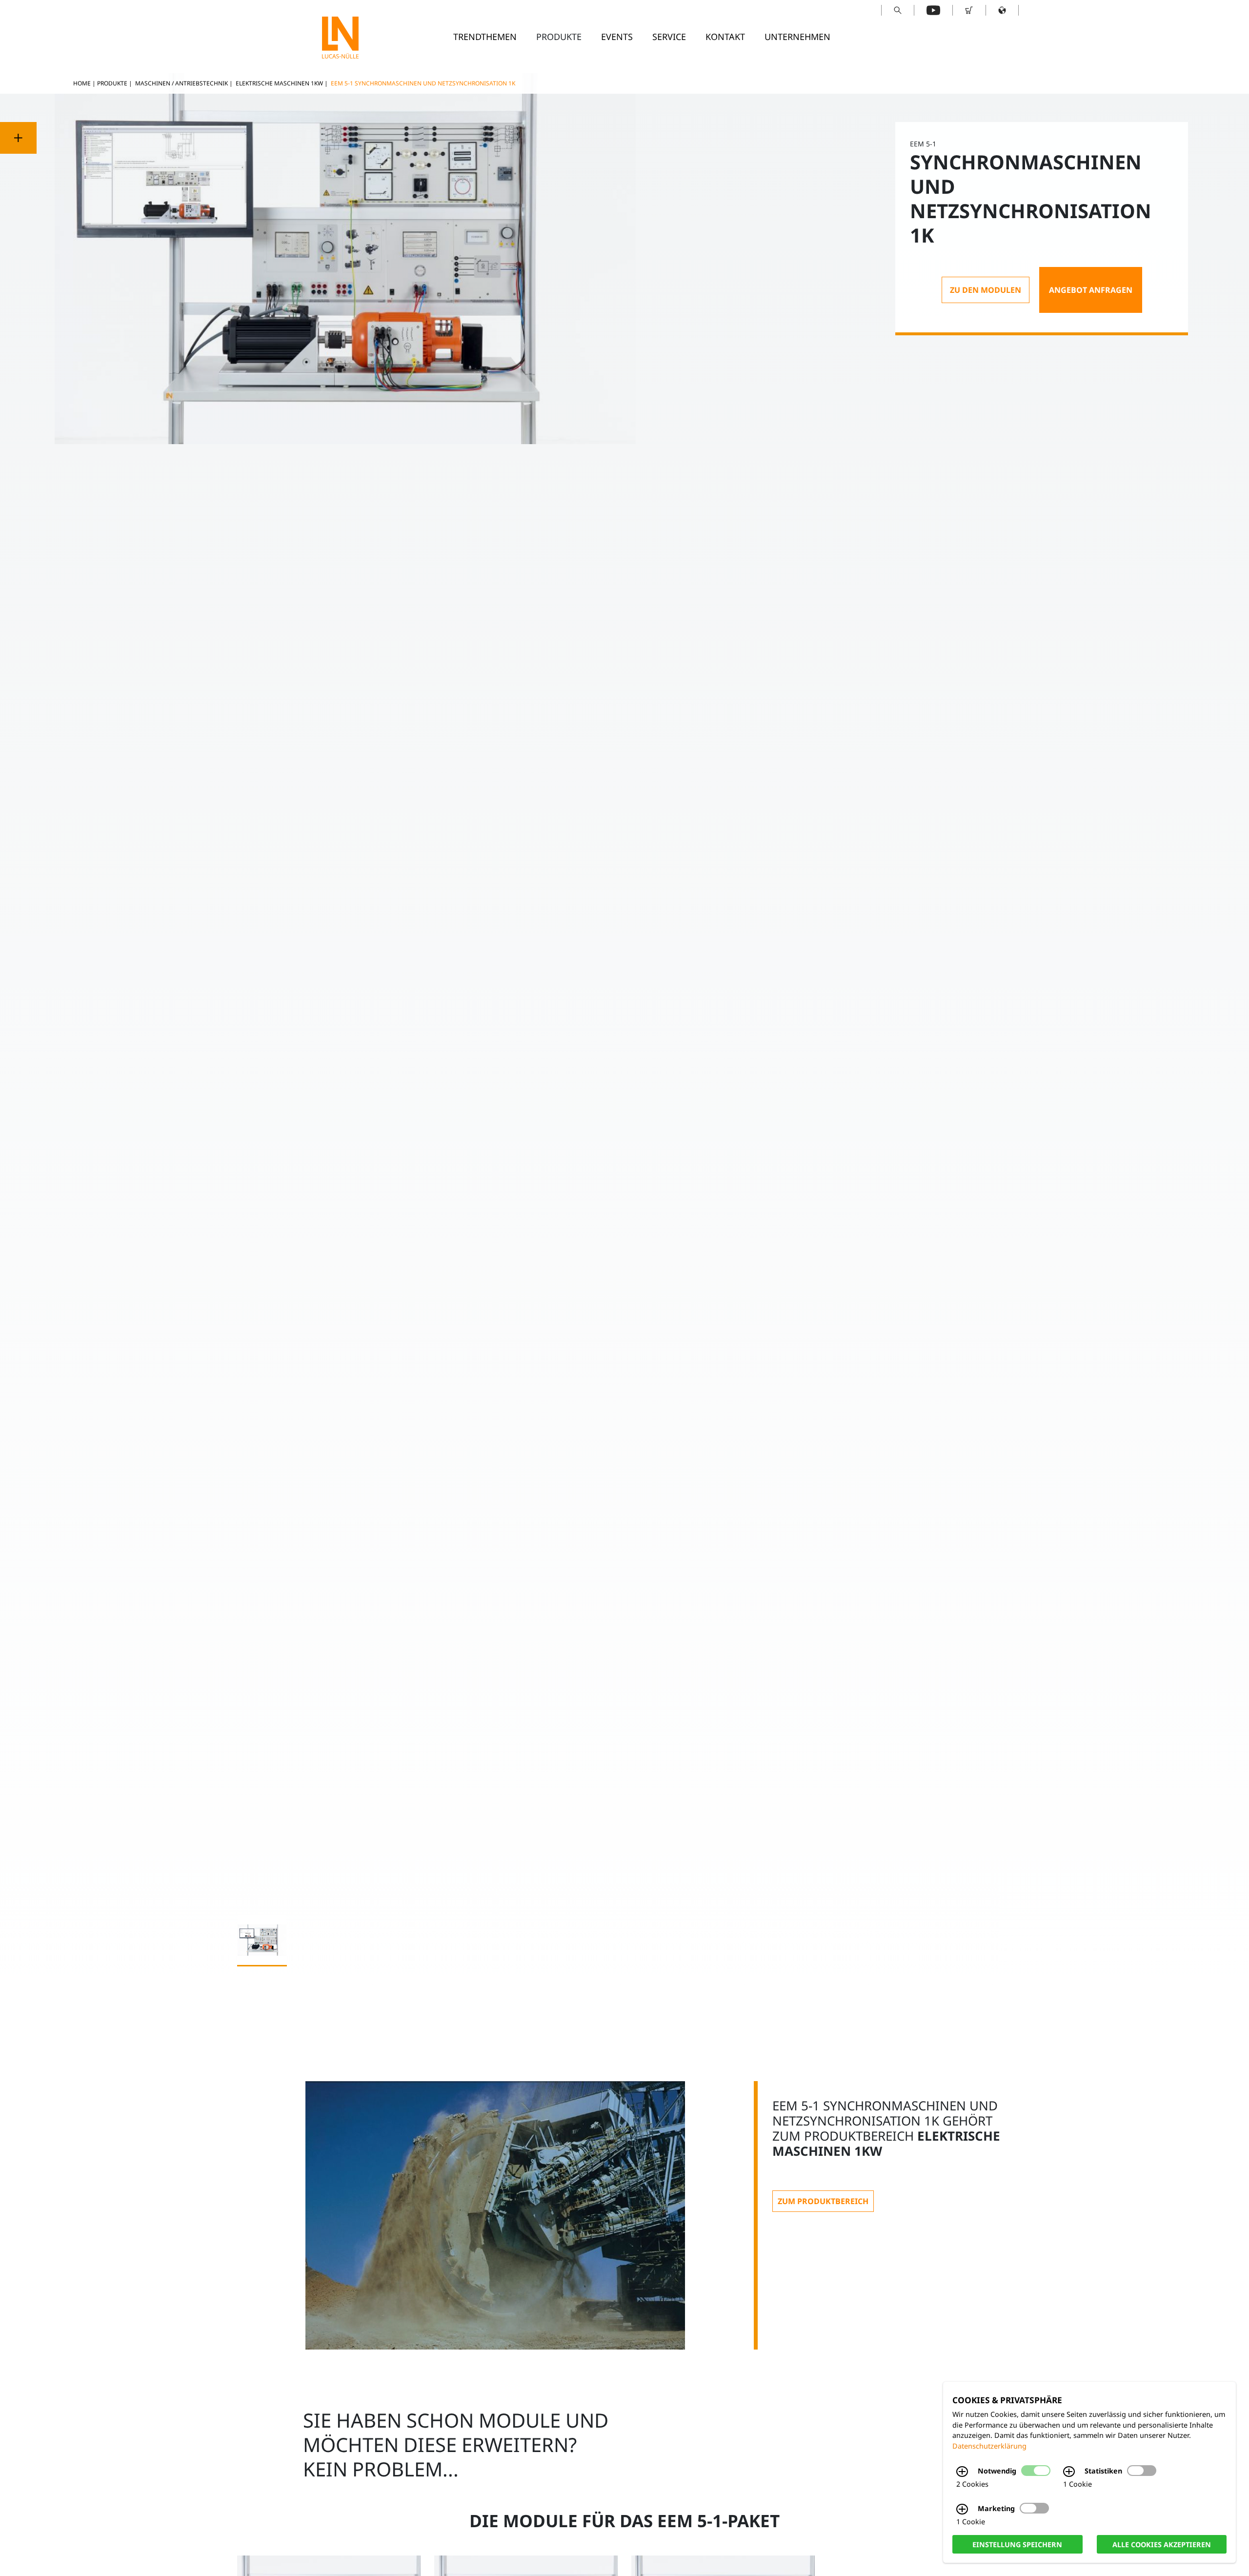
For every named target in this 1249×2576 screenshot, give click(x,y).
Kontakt (725, 37)
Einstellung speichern (1017, 2544)
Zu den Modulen (986, 290)
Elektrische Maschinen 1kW (279, 83)
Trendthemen (485, 37)
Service (669, 37)
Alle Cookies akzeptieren (1162, 2544)
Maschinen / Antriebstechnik (181, 83)
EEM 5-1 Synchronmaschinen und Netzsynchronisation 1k (423, 83)
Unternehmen (797, 37)
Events (617, 37)
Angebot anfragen (1091, 290)
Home (82, 83)
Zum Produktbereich (823, 2201)
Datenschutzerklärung (989, 2446)
